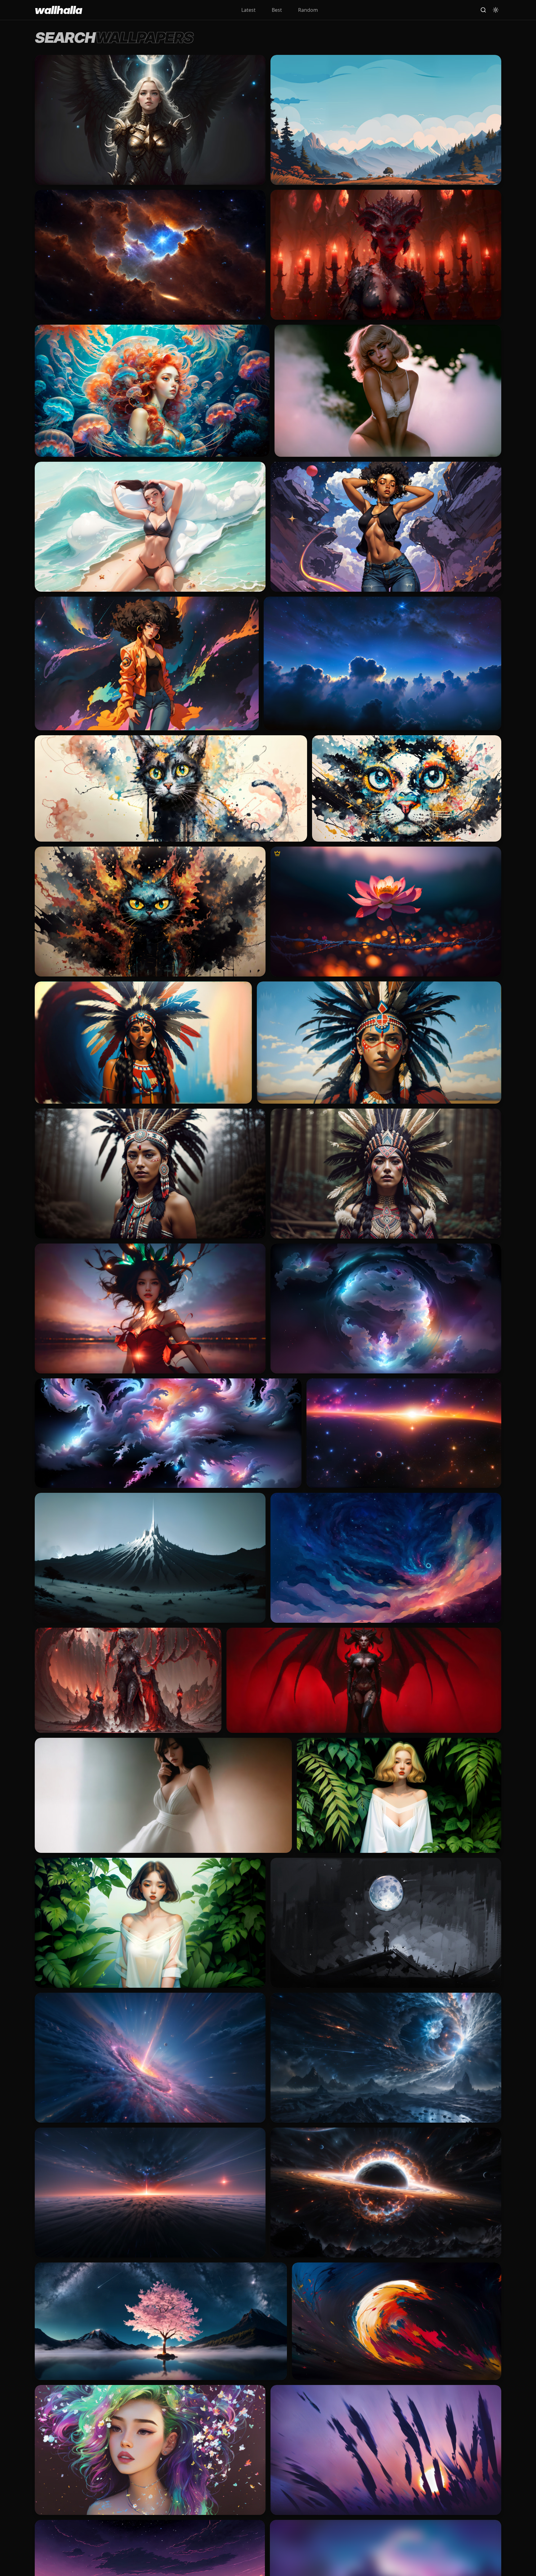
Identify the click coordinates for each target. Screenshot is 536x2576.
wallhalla (58, 10)
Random (308, 10)
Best (277, 10)
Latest (248, 10)
